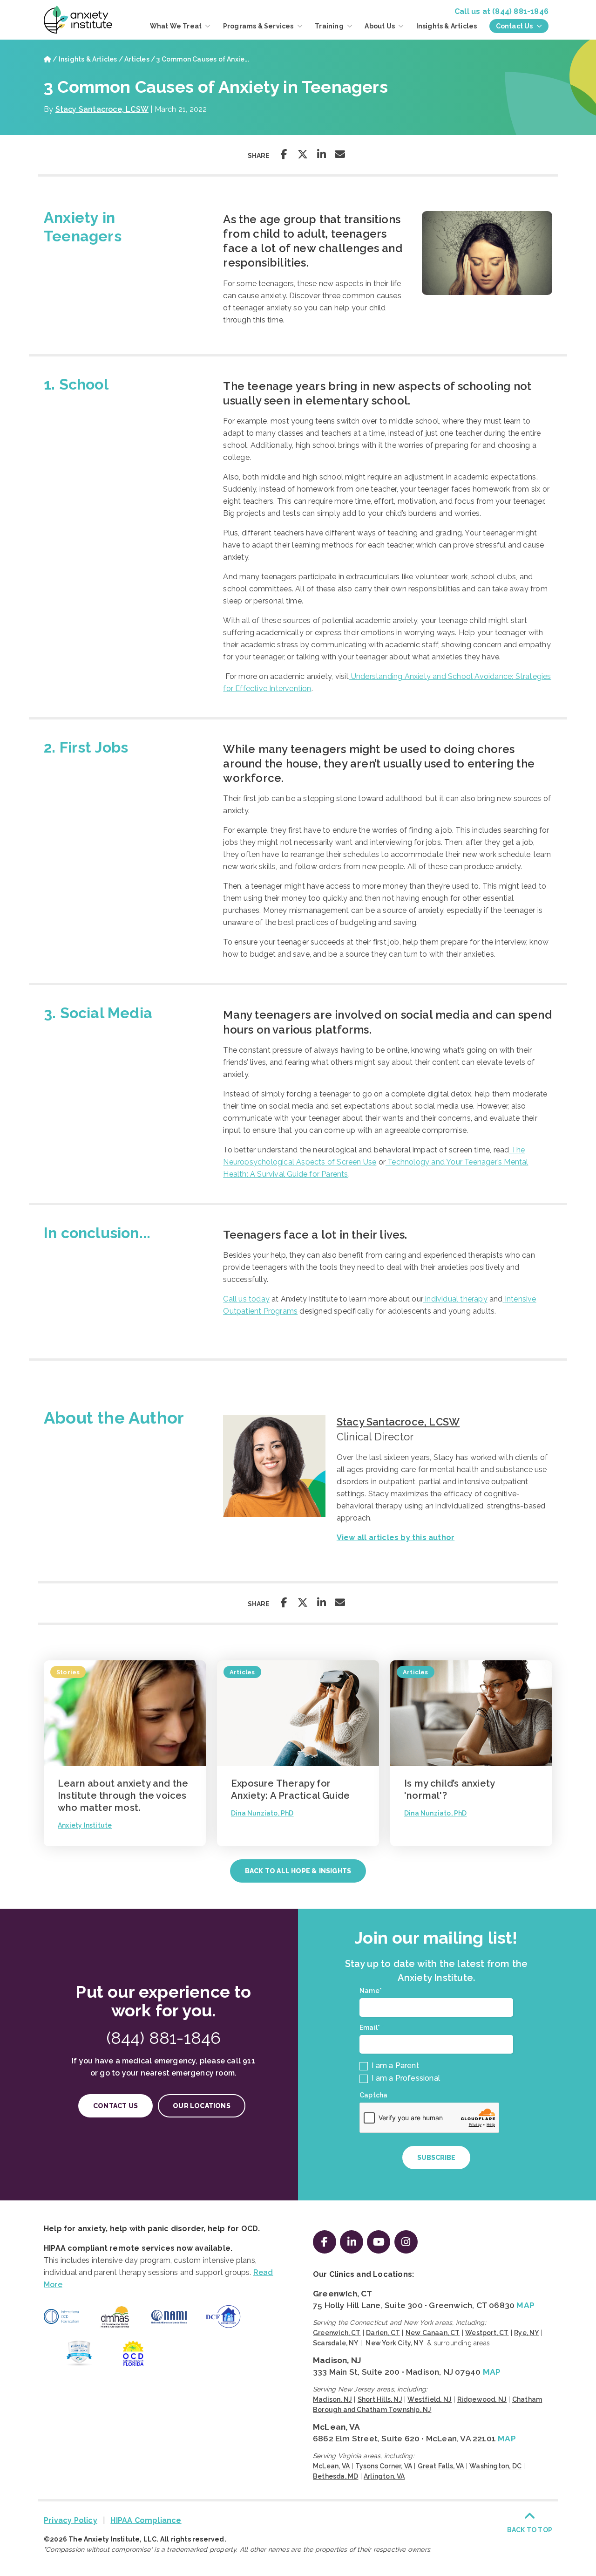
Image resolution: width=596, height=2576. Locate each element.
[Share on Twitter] (303, 154)
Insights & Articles (447, 26)
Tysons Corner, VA (384, 2466)
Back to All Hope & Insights (298, 1871)
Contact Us (515, 26)
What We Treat (177, 26)
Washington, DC (495, 2466)
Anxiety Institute (85, 1825)
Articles (137, 59)
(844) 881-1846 (520, 11)
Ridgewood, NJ (482, 2399)
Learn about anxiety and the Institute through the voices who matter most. (123, 1795)
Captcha (373, 2095)
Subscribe (436, 2158)
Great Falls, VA (441, 2466)
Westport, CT (487, 2333)
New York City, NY (394, 2343)
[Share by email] (340, 154)
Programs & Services (259, 26)
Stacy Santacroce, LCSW (102, 109)
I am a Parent (394, 2066)
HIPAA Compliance (146, 2520)
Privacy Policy (71, 2520)
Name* (372, 1991)
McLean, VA (336, 2427)
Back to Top (530, 2530)
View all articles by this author (396, 1538)
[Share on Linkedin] (321, 154)
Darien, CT (383, 2333)
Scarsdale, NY (336, 2343)
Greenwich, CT (343, 2294)
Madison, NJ (337, 2360)
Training (330, 26)
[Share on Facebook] (284, 154)
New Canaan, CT (433, 2333)
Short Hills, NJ (380, 2399)
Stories (68, 1672)
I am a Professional (405, 2078)
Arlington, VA (384, 2476)
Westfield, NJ (430, 2399)
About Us (380, 26)
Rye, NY (526, 2333)
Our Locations (202, 2106)
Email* (372, 2028)
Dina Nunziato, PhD (262, 1813)
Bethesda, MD (335, 2476)
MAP (525, 2305)
